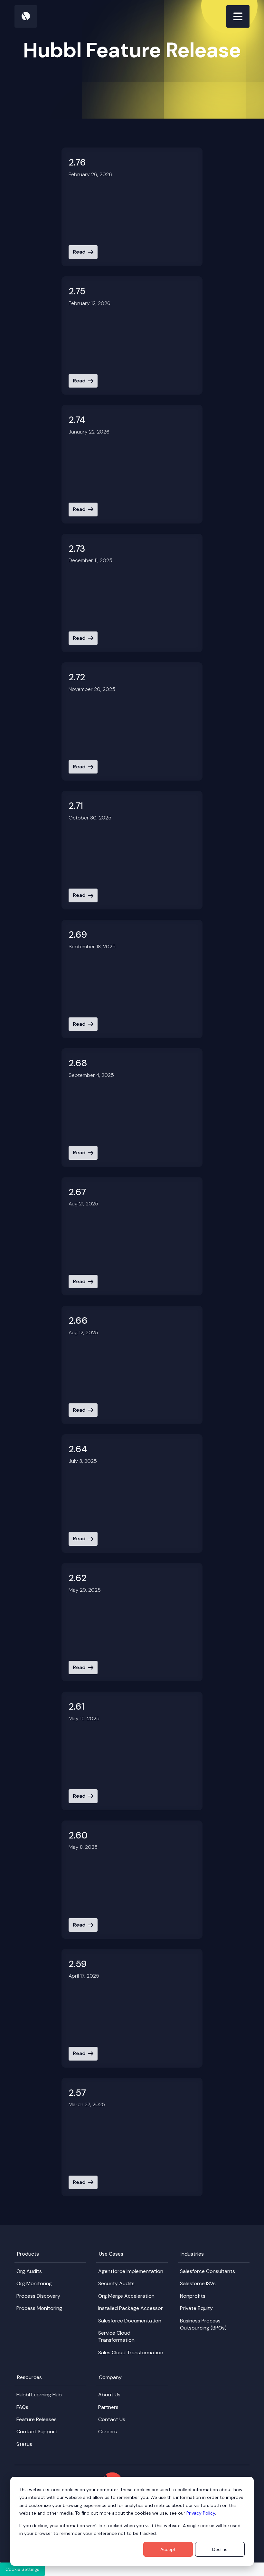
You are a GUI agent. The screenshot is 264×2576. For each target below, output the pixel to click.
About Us (109, 2395)
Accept (168, 2549)
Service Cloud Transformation (116, 2336)
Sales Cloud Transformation (131, 2352)
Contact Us (112, 2419)
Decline (220, 2549)
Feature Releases (37, 2419)
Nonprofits (193, 2296)
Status (24, 2444)
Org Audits (29, 2271)
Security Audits (116, 2283)
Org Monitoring (34, 2283)
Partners (108, 2407)
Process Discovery (38, 2296)
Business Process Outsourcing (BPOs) (203, 2324)
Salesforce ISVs (198, 2283)
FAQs (22, 2407)
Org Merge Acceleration (126, 2296)
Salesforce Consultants (207, 2271)
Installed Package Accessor (131, 2308)
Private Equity (196, 2308)
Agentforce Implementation (131, 2271)
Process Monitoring (39, 2308)
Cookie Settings (22, 2569)
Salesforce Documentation (130, 2321)
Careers (108, 2432)
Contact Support (37, 2432)
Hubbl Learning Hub (39, 2395)
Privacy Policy (201, 2513)
